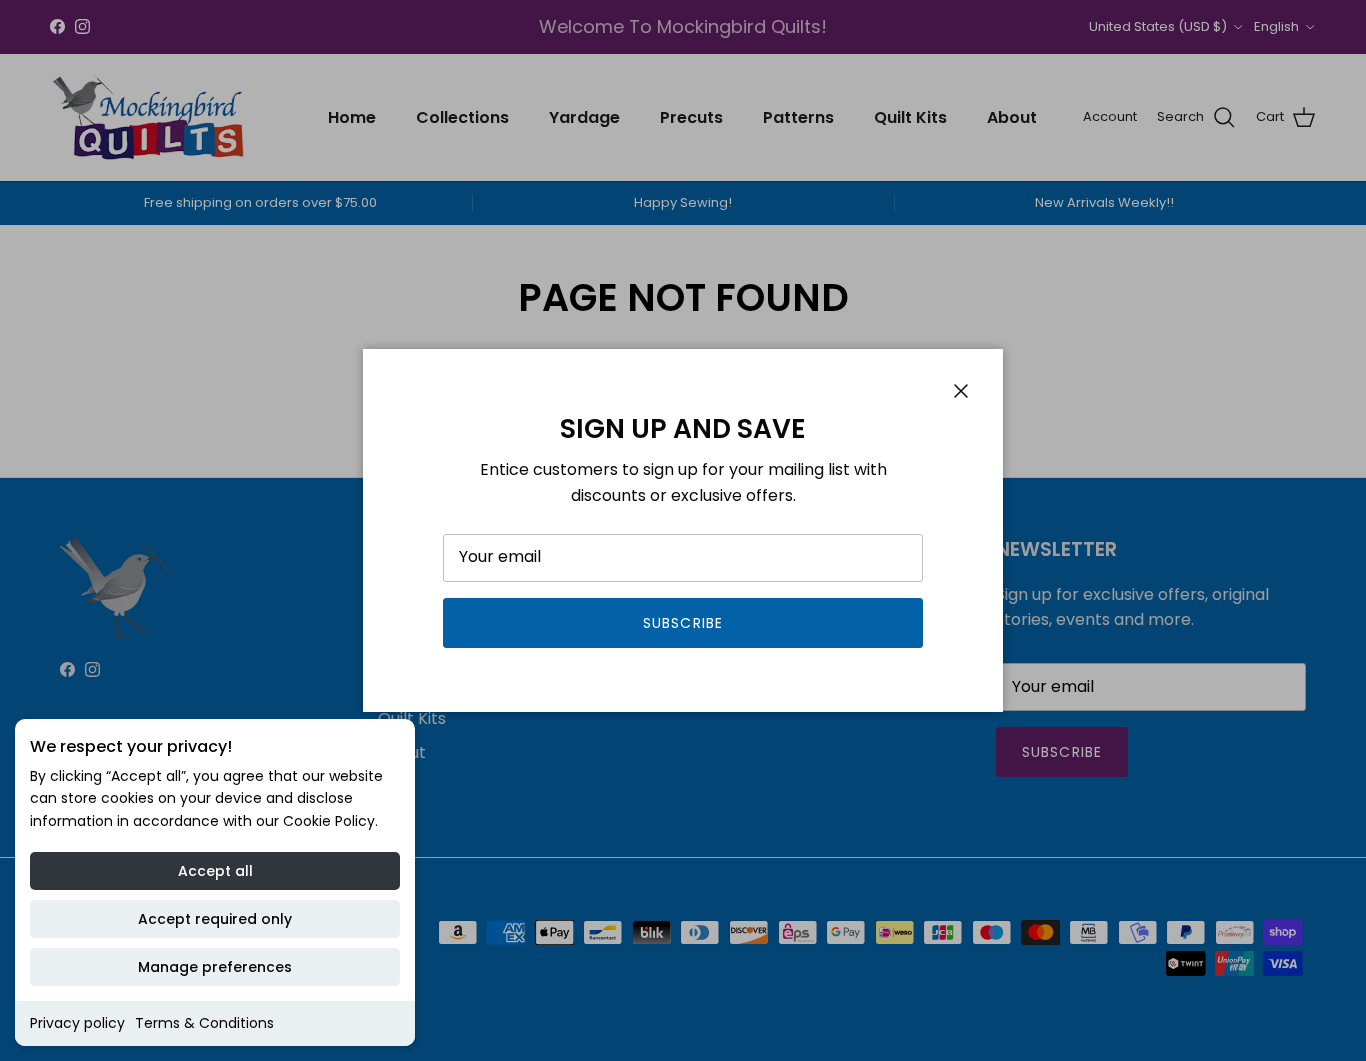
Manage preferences (215, 967)
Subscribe (683, 623)
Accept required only (215, 919)
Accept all (215, 871)
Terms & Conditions (204, 1023)
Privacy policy (77, 1023)
